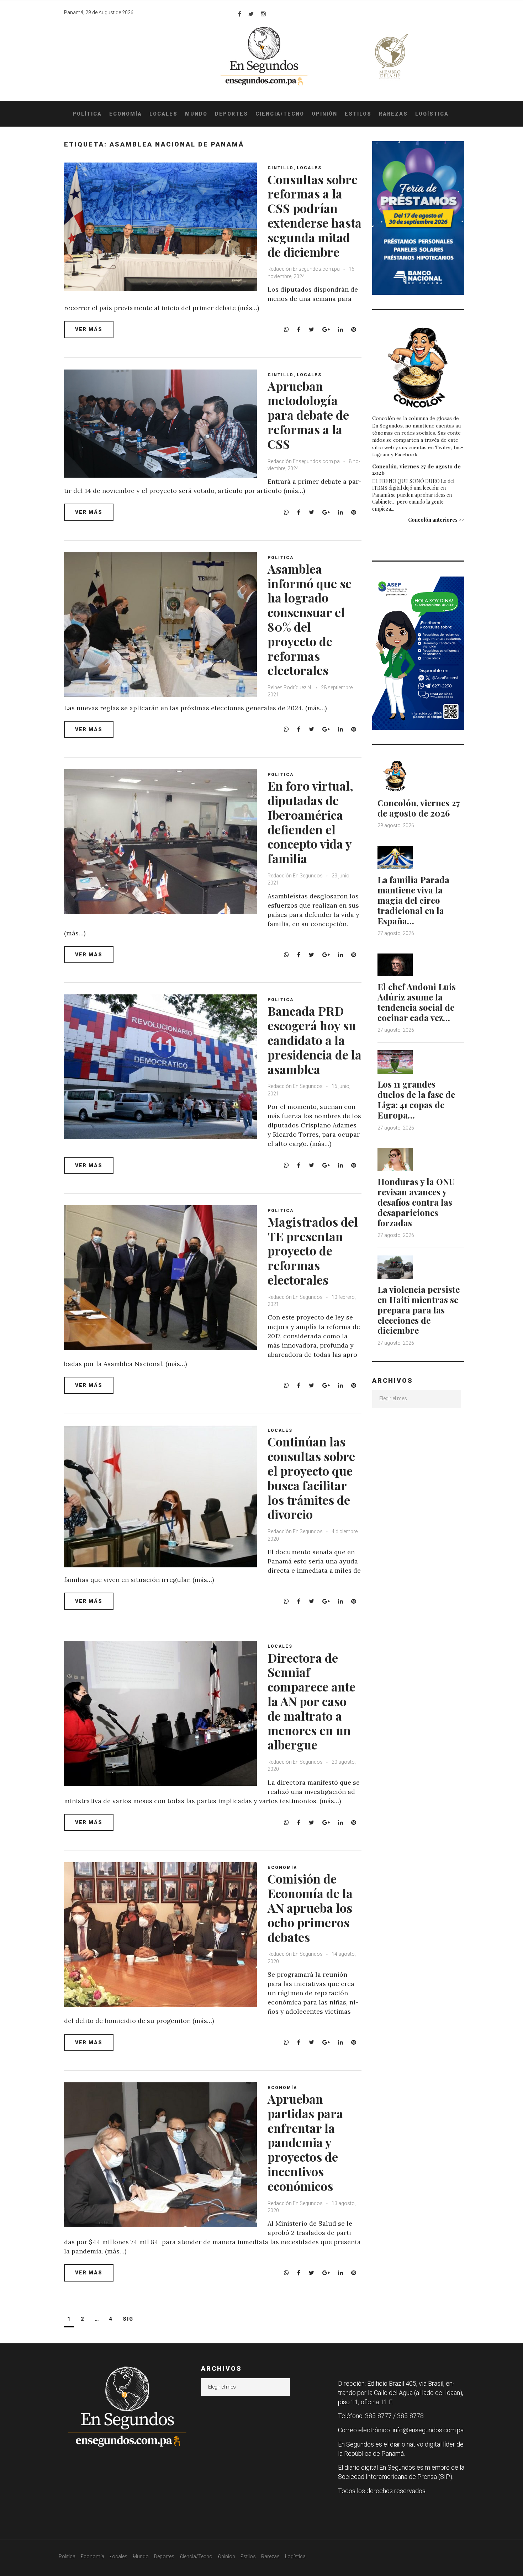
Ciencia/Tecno (280, 114)
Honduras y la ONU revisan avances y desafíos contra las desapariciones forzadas (416, 1202)
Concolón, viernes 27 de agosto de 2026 (416, 469)
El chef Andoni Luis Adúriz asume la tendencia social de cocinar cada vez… (417, 1002)
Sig (128, 2319)
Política (87, 114)
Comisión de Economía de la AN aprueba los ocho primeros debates (310, 1908)
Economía (126, 114)
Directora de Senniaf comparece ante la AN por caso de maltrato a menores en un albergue (311, 1701)
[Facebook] (240, 14)
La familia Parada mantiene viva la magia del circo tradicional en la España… (413, 900)
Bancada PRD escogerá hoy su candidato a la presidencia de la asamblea (315, 1040)
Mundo (196, 114)
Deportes (231, 114)
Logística (432, 114)
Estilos (358, 114)
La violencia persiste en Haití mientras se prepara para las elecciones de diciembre (419, 1310)
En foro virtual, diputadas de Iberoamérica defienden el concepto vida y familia (310, 822)
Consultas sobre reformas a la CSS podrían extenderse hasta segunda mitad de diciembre (315, 216)
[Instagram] (263, 14)
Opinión (324, 114)
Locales (163, 114)
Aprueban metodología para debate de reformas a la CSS (308, 415)
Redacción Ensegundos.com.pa (304, 269)
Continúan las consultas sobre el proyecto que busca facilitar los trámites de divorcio (311, 1478)
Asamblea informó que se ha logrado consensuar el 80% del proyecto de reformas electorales (310, 620)
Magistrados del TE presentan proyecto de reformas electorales (313, 1251)
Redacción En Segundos (295, 876)
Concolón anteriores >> (436, 520)
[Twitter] (251, 14)
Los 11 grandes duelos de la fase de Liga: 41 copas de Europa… (416, 1099)
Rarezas (393, 114)
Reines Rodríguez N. (290, 687)
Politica (281, 558)
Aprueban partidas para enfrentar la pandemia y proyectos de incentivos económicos (305, 2142)
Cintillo (281, 168)
